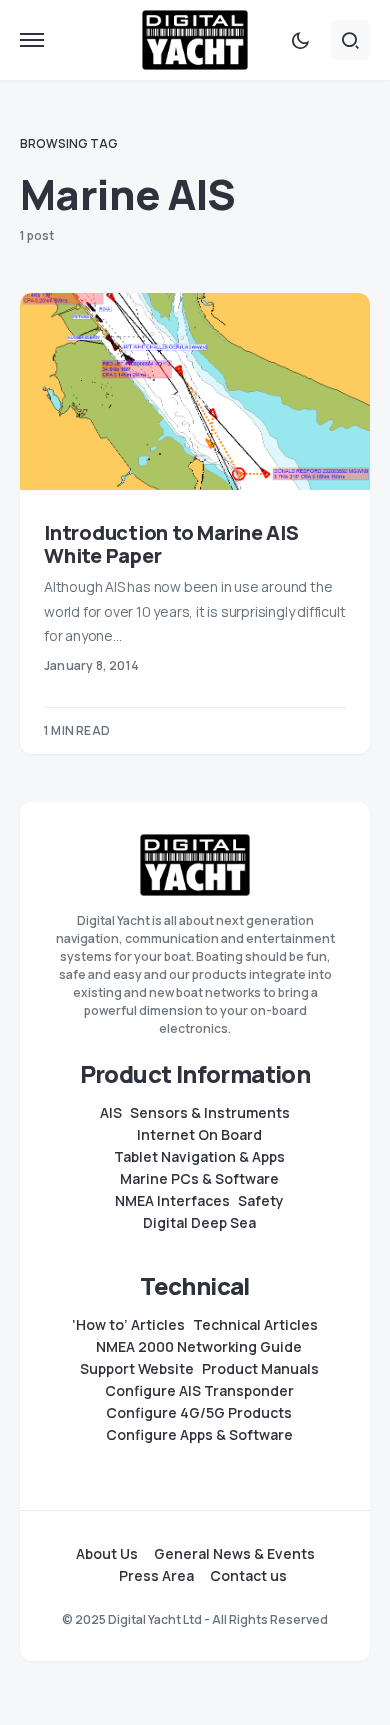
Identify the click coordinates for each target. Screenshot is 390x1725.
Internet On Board (199, 1135)
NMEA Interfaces (172, 1201)
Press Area (156, 1576)
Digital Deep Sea (199, 1223)
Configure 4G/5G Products (199, 1413)
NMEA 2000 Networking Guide (199, 1347)
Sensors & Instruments (210, 1113)
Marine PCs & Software (199, 1179)
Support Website (137, 1369)
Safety (261, 1201)
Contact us (248, 1576)
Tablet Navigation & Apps (199, 1157)
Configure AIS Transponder (199, 1391)
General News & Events (234, 1554)
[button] (32, 40)
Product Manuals (260, 1369)
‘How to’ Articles (128, 1325)
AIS (111, 1113)
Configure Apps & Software (199, 1435)
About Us (107, 1554)
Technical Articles (255, 1325)
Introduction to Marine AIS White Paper (171, 544)
